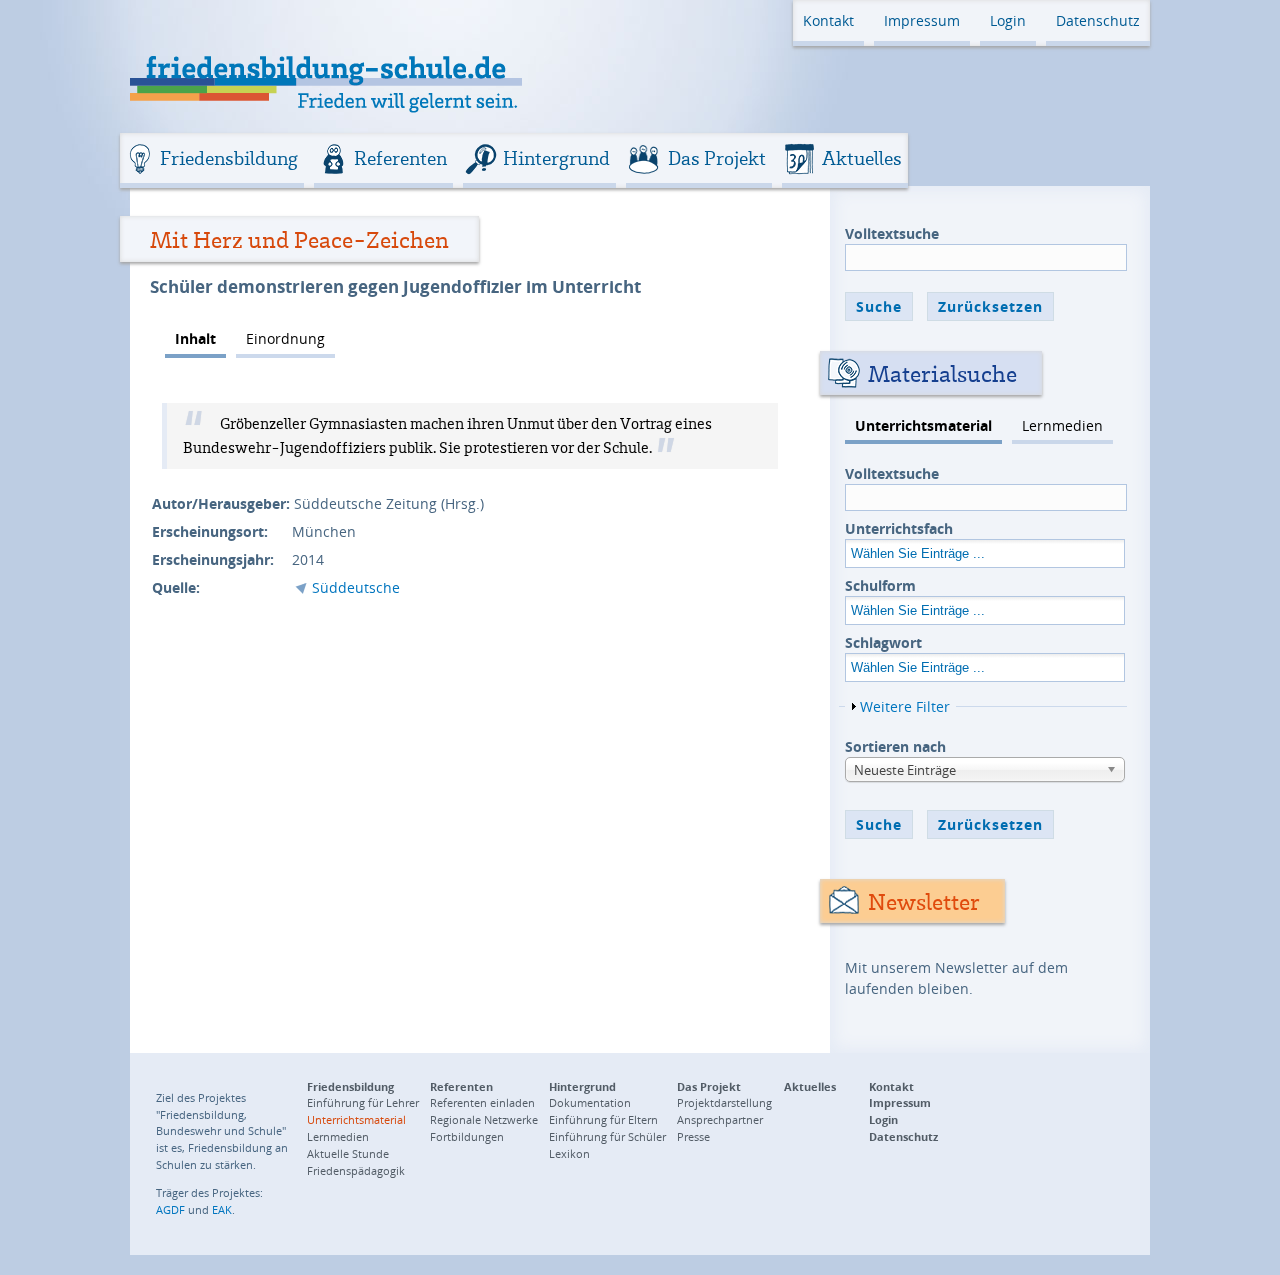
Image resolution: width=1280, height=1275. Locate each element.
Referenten (400, 158)
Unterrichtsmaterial (923, 425)
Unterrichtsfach (899, 528)
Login (1008, 20)
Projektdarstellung (724, 1102)
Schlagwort (883, 642)
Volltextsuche (892, 233)
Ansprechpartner (720, 1119)
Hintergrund (556, 158)
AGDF (170, 1209)
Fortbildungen (467, 1136)
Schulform (880, 585)
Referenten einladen (482, 1102)
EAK (222, 1209)
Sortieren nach (895, 746)
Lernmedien (1062, 425)
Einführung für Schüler (607, 1136)
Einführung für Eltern (603, 1119)
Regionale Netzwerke (484, 1119)
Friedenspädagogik (356, 1170)
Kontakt (828, 20)
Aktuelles (862, 158)
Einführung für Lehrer (363, 1102)
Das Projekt (717, 158)
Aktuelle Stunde (348, 1153)
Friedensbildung (229, 158)
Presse (693, 1136)
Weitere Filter (905, 706)
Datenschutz (1098, 20)
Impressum (922, 20)
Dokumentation (590, 1102)
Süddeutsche (356, 587)
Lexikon (569, 1153)
